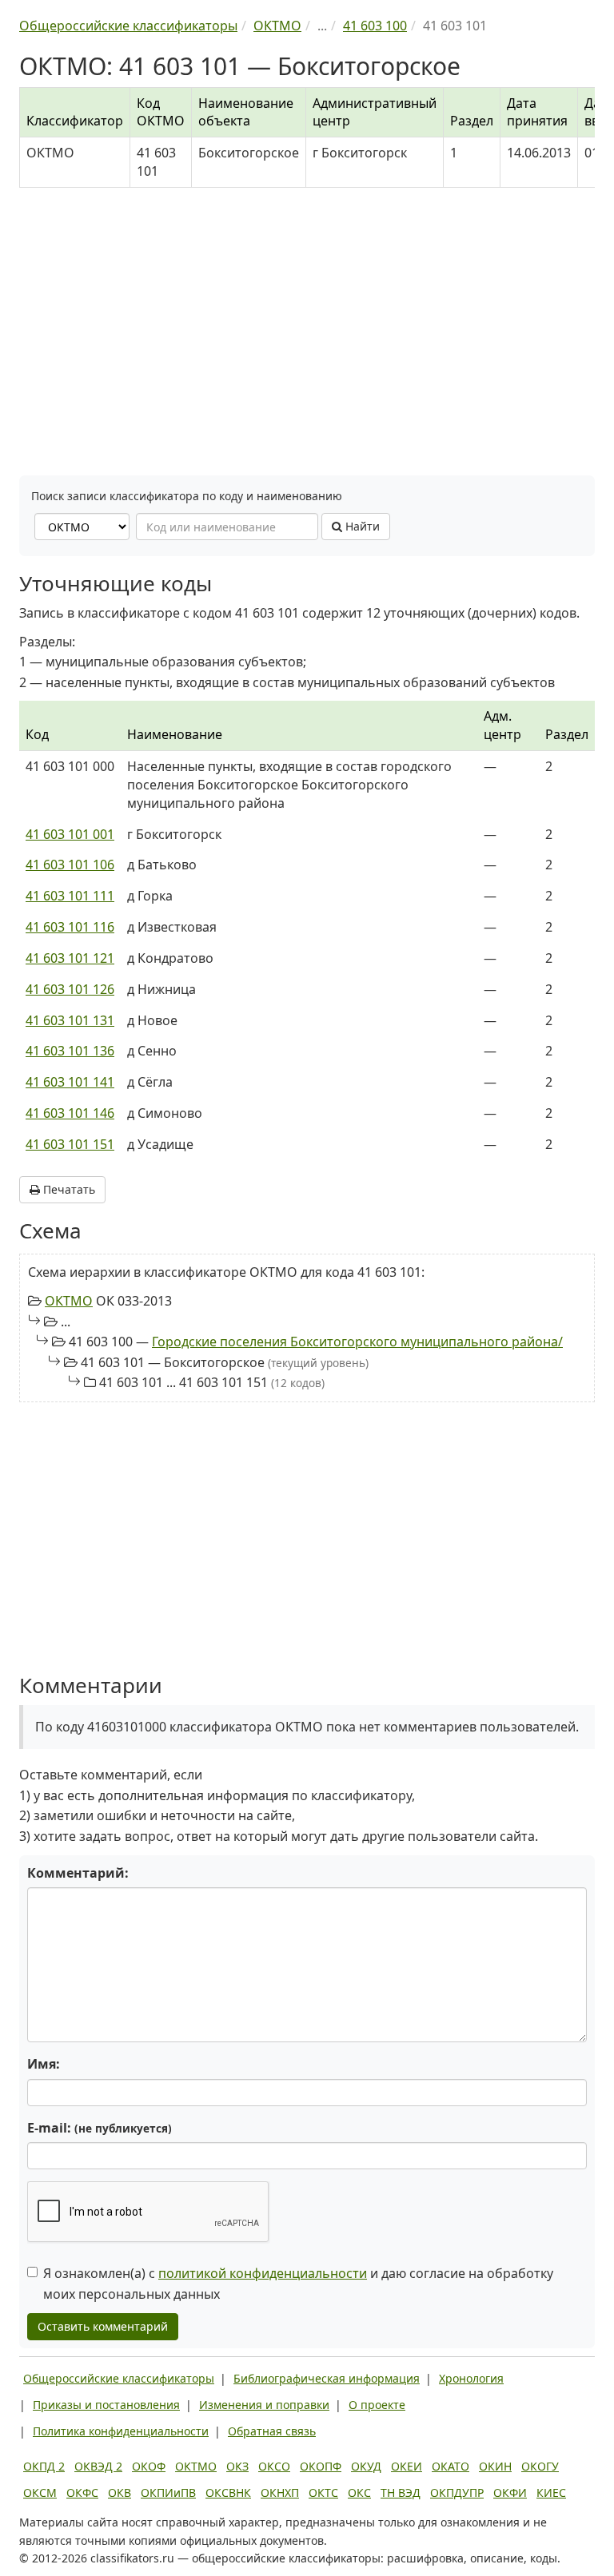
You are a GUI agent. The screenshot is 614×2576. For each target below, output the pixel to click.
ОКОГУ (540, 2466)
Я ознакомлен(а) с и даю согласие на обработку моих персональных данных (298, 2284)
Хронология (471, 2378)
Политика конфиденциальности (121, 2431)
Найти (361, 526)
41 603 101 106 (70, 865)
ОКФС (82, 2493)
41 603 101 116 (70, 927)
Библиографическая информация (327, 2378)
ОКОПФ (321, 2466)
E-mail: (100, 2128)
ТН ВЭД (401, 2493)
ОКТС (323, 2493)
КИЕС (551, 2493)
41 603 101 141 (70, 1082)
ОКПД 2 (44, 2466)
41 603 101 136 (70, 1051)
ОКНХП (280, 2493)
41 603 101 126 (70, 989)
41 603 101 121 (70, 958)
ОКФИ (510, 2493)
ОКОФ (149, 2466)
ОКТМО (69, 1301)
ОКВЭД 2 (98, 2466)
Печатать (68, 1189)
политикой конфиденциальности (263, 2273)
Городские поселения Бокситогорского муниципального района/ (357, 1342)
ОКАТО (451, 2466)
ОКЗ (237, 2466)
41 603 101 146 (70, 1113)
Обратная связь (272, 2431)
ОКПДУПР (457, 2493)
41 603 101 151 (70, 1144)
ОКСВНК (228, 2493)
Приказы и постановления (106, 2405)
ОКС (359, 2493)
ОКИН (495, 2466)
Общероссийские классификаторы (119, 2378)
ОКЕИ (407, 2466)
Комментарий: (78, 1873)
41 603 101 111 (70, 896)
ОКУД (366, 2466)
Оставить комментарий (103, 2326)
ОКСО (274, 2466)
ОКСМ (40, 2493)
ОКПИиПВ (168, 2493)
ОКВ (120, 2493)
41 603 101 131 (70, 1020)
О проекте (377, 2405)
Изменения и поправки (264, 2405)
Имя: (44, 2064)
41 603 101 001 (70, 834)
